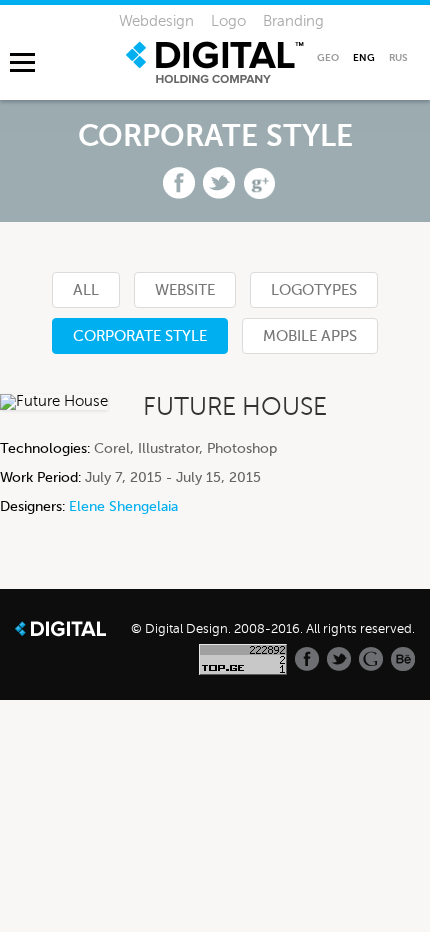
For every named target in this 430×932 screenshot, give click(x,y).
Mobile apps (310, 336)
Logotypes (314, 290)
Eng (364, 58)
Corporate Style (140, 336)
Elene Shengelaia (123, 507)
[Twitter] (339, 659)
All (86, 290)
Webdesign (156, 21)
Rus (398, 58)
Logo (228, 21)
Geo (328, 58)
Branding (293, 21)
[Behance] (403, 659)
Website (185, 290)
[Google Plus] (371, 659)
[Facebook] (307, 659)
